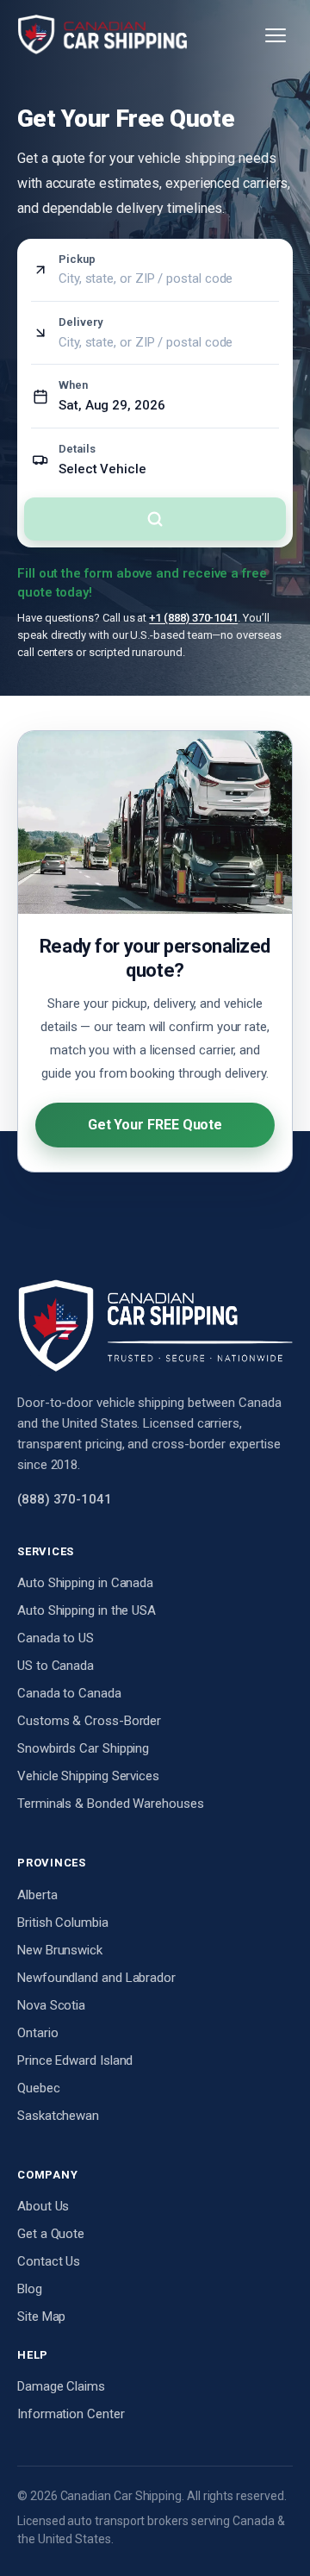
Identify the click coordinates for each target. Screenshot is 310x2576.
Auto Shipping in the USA (87, 1610)
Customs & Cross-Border (89, 1721)
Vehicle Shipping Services (88, 1776)
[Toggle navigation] (276, 35)
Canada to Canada (69, 1693)
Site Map (41, 2317)
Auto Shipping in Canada (85, 1583)
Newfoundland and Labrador (96, 1978)
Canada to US (56, 1638)
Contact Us (49, 2261)
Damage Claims (61, 2386)
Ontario (37, 2033)
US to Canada (56, 1666)
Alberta (37, 1895)
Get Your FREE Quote (155, 1125)
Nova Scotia (51, 2005)
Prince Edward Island (75, 2060)
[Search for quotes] (155, 519)
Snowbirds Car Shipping (83, 1748)
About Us (43, 2206)
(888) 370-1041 (65, 1499)
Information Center (71, 2414)
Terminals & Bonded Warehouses (111, 1804)
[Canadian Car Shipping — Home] (102, 35)
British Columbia (63, 1923)
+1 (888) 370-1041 (193, 618)
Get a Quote (51, 2234)
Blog (30, 2289)
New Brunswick (60, 1950)
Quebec (39, 2088)
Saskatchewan (58, 2116)
